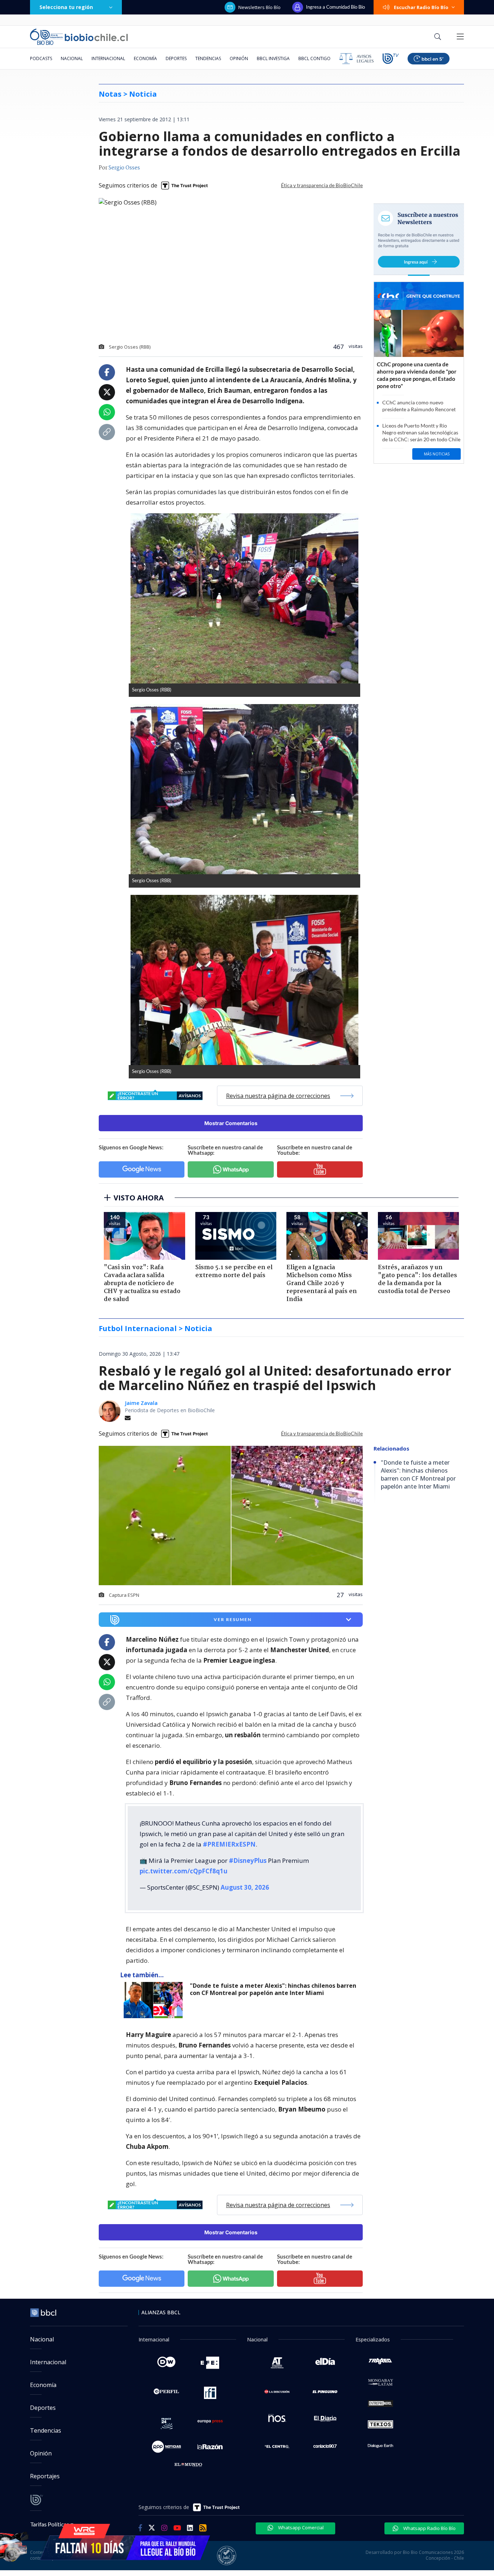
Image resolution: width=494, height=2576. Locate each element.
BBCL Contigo (314, 58)
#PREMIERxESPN (229, 1844)
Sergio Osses (124, 168)
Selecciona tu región (66, 7)
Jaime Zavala (141, 1403)
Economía (145, 58)
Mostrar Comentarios (231, 1123)
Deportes (176, 58)
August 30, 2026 (245, 1887)
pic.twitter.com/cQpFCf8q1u (184, 1871)
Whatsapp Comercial (300, 2527)
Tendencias (208, 58)
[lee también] (155, 2000)
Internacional (108, 58)
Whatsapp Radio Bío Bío (429, 2528)
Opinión (239, 58)
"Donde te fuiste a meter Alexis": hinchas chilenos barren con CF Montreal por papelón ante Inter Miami (273, 1989)
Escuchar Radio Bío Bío (421, 7)
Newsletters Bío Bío (259, 7)
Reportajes (45, 2476)
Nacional (72, 58)
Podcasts (41, 58)
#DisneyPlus (248, 1861)
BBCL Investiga (273, 58)
